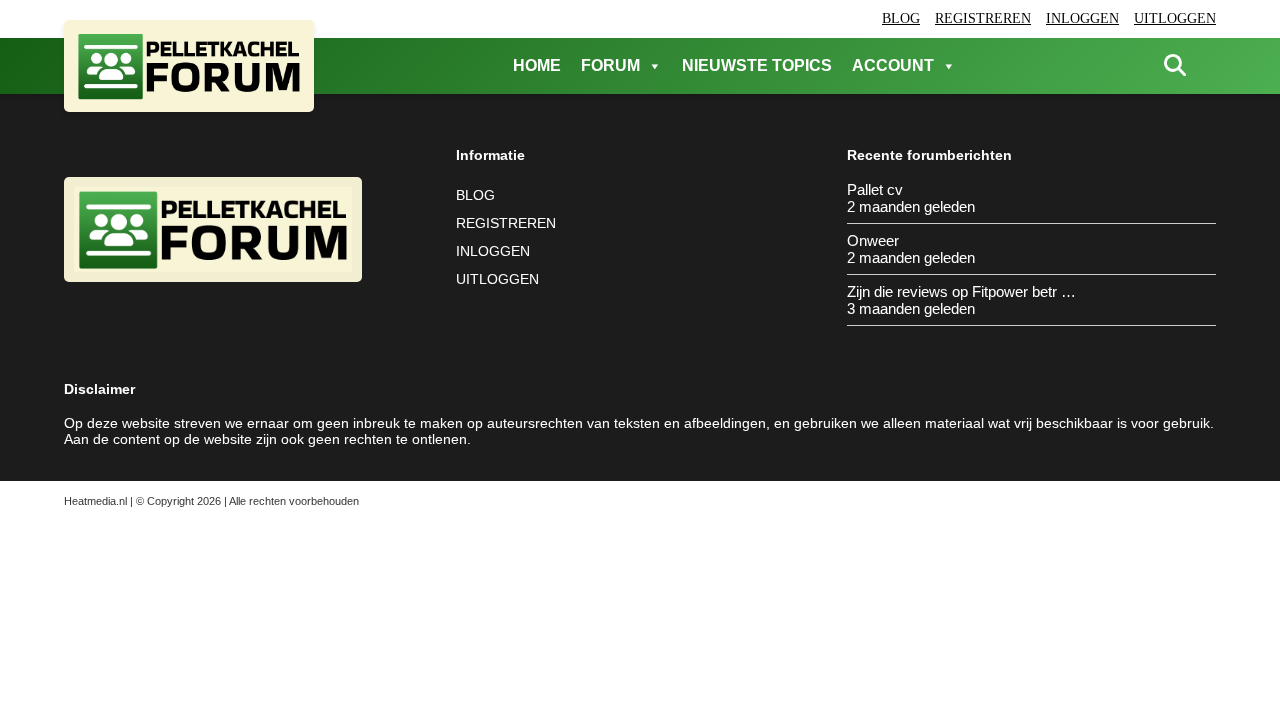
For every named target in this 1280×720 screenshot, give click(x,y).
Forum (610, 65)
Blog (901, 18)
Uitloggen (1175, 18)
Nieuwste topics (757, 65)
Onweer (873, 240)
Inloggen (1082, 18)
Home (537, 65)
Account (893, 65)
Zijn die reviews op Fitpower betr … (961, 291)
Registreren (983, 18)
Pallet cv (875, 189)
